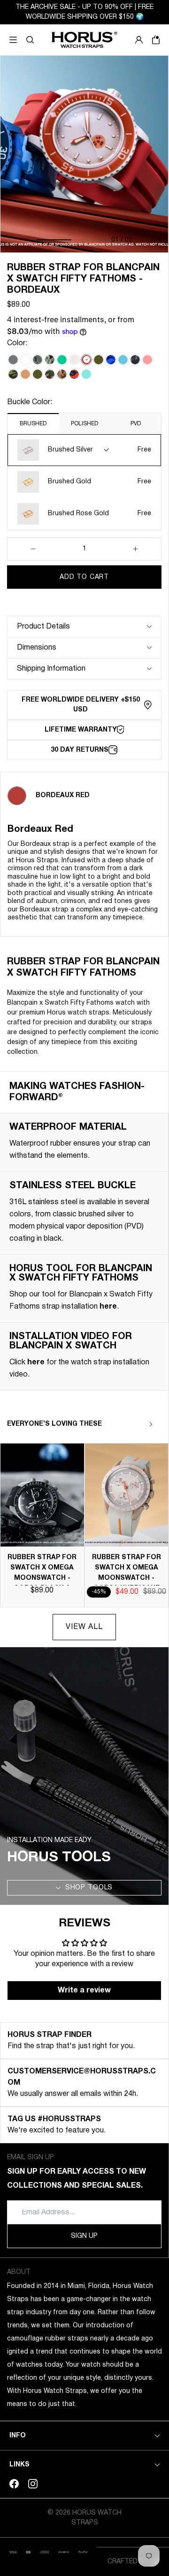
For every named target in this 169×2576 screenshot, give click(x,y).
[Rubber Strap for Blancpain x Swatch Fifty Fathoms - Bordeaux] (86, 360)
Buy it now (84, 600)
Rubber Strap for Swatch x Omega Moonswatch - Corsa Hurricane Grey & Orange (127, 1578)
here (108, 1307)
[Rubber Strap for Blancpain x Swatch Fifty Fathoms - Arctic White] (25, 360)
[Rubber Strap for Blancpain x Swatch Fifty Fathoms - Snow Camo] (50, 360)
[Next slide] (151, 1424)
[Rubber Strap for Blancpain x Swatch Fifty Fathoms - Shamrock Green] (62, 360)
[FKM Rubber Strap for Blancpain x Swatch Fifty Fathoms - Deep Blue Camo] (111, 360)
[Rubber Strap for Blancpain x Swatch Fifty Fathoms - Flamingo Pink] (147, 360)
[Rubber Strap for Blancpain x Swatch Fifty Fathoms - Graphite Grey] (13, 360)
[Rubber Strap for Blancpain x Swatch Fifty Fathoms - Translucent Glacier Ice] (74, 360)
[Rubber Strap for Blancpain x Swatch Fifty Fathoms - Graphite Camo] (38, 360)
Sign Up (84, 2236)
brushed (33, 424)
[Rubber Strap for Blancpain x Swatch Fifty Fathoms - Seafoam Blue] (86, 374)
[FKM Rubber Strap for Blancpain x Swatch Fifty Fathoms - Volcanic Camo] (74, 374)
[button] (30, 40)
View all (84, 1627)
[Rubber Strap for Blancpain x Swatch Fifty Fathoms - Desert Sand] (25, 374)
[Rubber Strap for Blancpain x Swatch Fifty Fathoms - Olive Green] (99, 360)
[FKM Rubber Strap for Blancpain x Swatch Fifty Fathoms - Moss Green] (38, 374)
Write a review (84, 1991)
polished (84, 424)
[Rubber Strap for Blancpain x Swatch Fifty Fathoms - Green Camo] (13, 374)
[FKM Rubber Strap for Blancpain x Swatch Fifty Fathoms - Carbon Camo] (135, 360)
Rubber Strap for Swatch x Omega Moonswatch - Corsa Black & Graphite (42, 1578)
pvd (136, 424)
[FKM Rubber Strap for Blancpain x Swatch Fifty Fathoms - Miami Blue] (123, 360)
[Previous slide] (134, 1424)
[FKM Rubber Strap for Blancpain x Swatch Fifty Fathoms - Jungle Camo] (50, 374)
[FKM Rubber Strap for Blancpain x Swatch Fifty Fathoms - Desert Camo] (62, 374)
